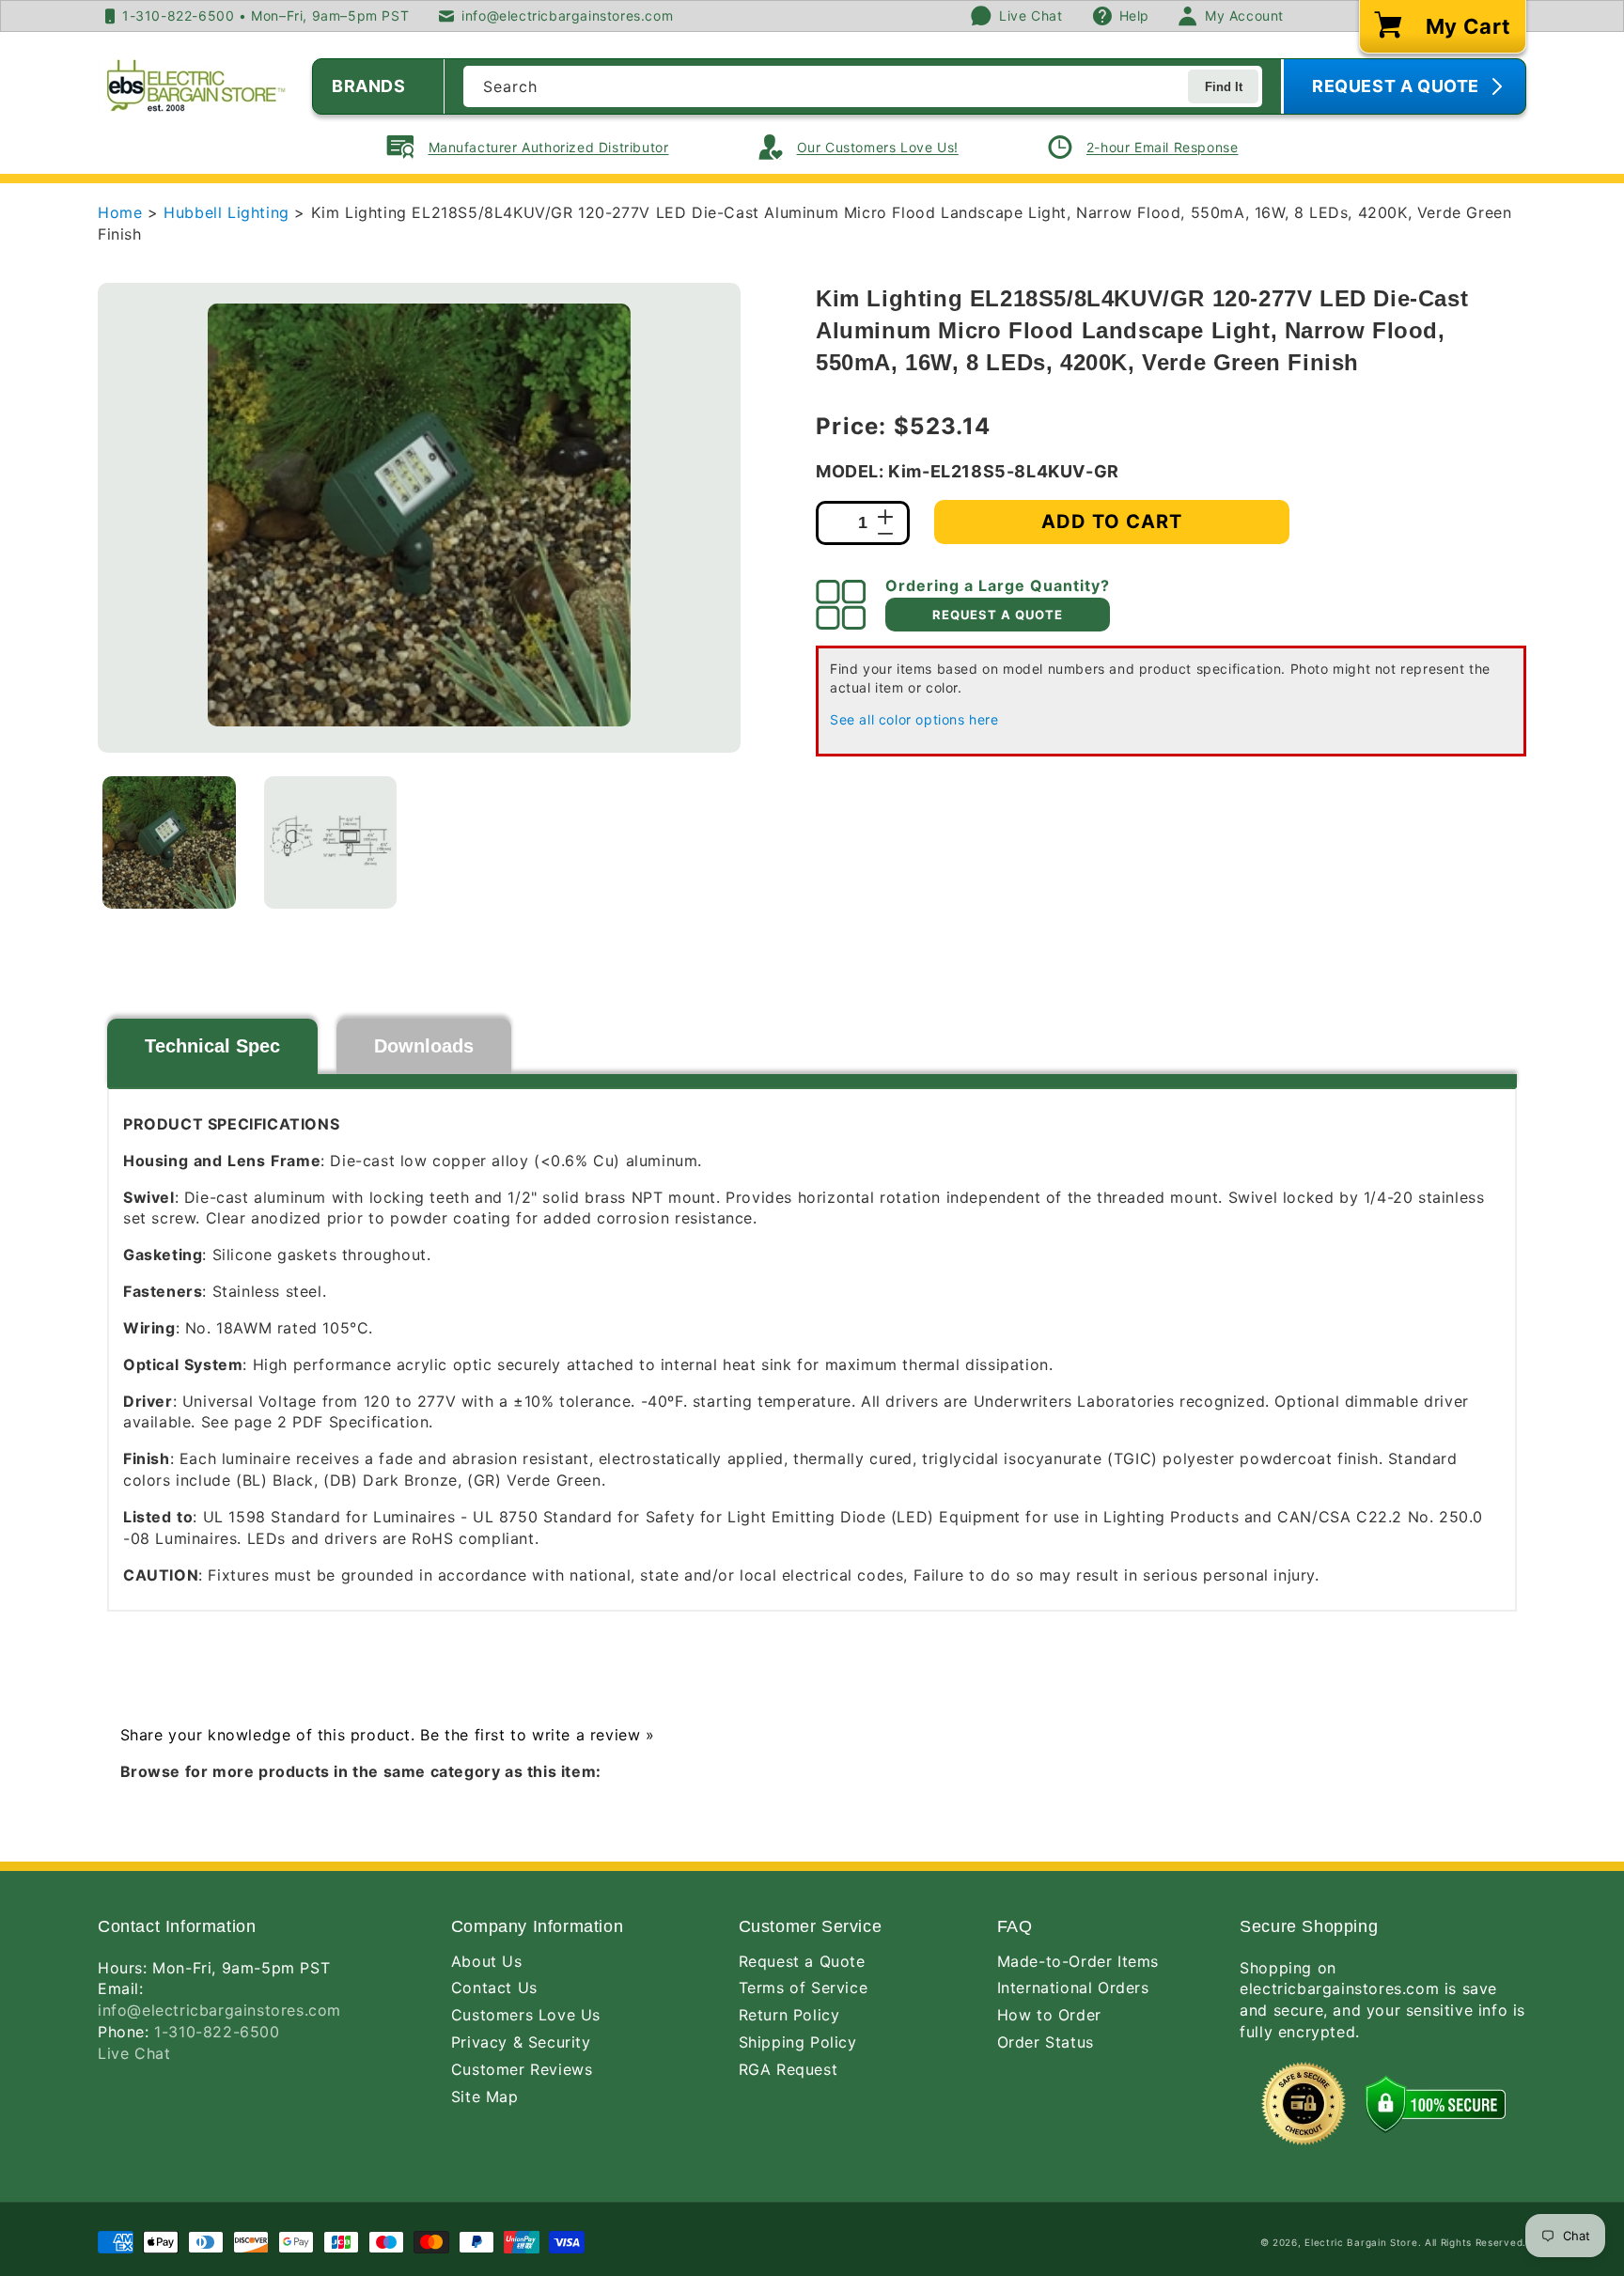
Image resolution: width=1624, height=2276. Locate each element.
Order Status (1046, 2042)
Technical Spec (212, 1046)
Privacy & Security (521, 2042)
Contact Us (494, 1988)
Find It (1224, 87)
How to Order (1049, 2015)
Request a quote (998, 615)
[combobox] (863, 86)
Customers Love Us (526, 2015)
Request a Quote (802, 1961)
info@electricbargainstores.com (219, 2010)
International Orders (1073, 1988)
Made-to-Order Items (1078, 1961)
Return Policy (789, 2015)
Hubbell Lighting (229, 212)
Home (120, 212)
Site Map (485, 2097)
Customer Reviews (522, 2069)
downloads (424, 1046)
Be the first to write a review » (537, 1735)
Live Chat (134, 2053)
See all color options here (914, 719)
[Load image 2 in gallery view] (331, 843)
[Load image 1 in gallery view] (169, 843)
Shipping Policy (798, 2042)
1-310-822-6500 (217, 2032)
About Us (487, 1961)
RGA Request (789, 2069)
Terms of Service (804, 1988)
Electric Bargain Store (1361, 2242)
